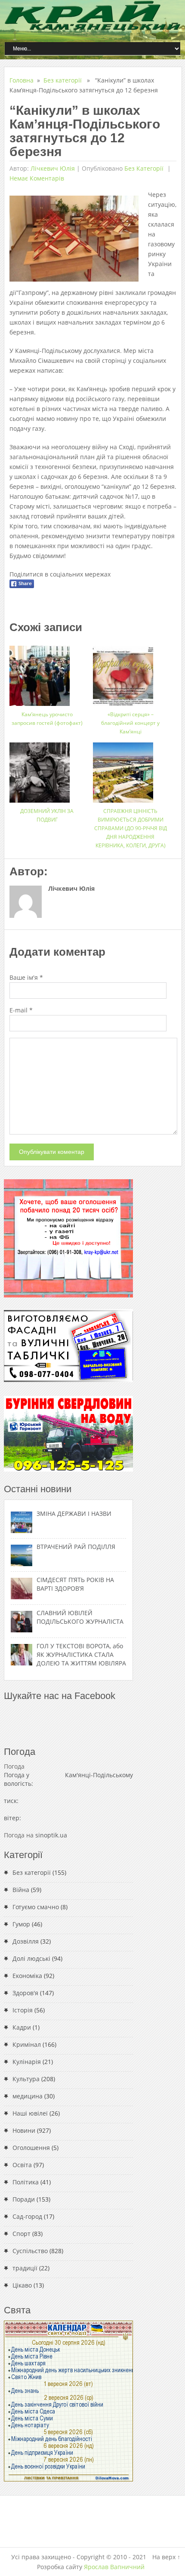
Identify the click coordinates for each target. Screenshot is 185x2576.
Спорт (22, 2234)
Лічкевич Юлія (53, 168)
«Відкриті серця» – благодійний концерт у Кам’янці (130, 723)
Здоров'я (25, 1993)
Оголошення (31, 2148)
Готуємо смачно (36, 1907)
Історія (23, 2010)
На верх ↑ (166, 2557)
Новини (24, 2130)
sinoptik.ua (51, 1835)
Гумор (21, 1924)
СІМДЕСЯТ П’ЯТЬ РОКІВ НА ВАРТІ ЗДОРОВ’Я (75, 1584)
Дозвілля (26, 1941)
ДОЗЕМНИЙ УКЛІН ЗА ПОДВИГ (47, 815)
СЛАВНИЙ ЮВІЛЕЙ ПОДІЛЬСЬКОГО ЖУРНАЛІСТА (80, 1617)
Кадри (22, 2027)
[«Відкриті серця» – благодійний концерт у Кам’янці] (131, 673)
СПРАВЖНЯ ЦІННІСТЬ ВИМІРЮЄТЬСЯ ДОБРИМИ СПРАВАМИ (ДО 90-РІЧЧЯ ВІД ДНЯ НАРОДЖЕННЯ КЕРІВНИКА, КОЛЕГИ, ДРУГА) (131, 828)
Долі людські (31, 1958)
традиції (25, 2268)
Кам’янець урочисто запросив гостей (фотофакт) (47, 719)
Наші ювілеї (30, 2113)
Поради (24, 2199)
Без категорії (63, 80)
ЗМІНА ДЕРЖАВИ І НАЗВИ (74, 1513)
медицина (28, 2096)
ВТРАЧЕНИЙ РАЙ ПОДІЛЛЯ (76, 1547)
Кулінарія (27, 2062)
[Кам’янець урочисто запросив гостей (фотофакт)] (47, 673)
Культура (26, 2079)
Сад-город (27, 2216)
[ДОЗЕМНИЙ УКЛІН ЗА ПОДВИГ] (47, 769)
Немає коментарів (37, 178)
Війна (21, 1890)
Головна (22, 80)
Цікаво (22, 2285)
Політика (26, 2182)
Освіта (22, 2165)
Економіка (27, 1976)
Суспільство (30, 2251)
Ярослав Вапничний (114, 2567)
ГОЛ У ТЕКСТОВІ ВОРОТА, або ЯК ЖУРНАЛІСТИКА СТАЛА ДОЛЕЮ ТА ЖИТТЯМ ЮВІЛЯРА (81, 1654)
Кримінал (27, 2044)
